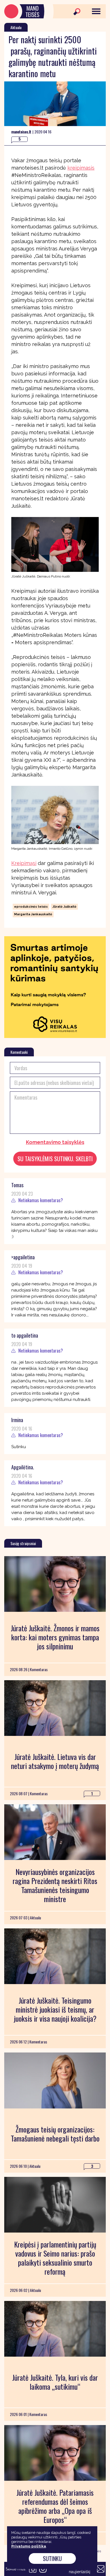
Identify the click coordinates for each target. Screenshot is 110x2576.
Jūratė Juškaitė (64, 907)
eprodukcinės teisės (31, 907)
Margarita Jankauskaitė (33, 914)
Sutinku (52, 2558)
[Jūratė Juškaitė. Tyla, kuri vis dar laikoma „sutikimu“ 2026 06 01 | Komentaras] (55, 2329)
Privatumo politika (29, 2546)
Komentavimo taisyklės (55, 1142)
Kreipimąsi (24, 863)
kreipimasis (81, 168)
